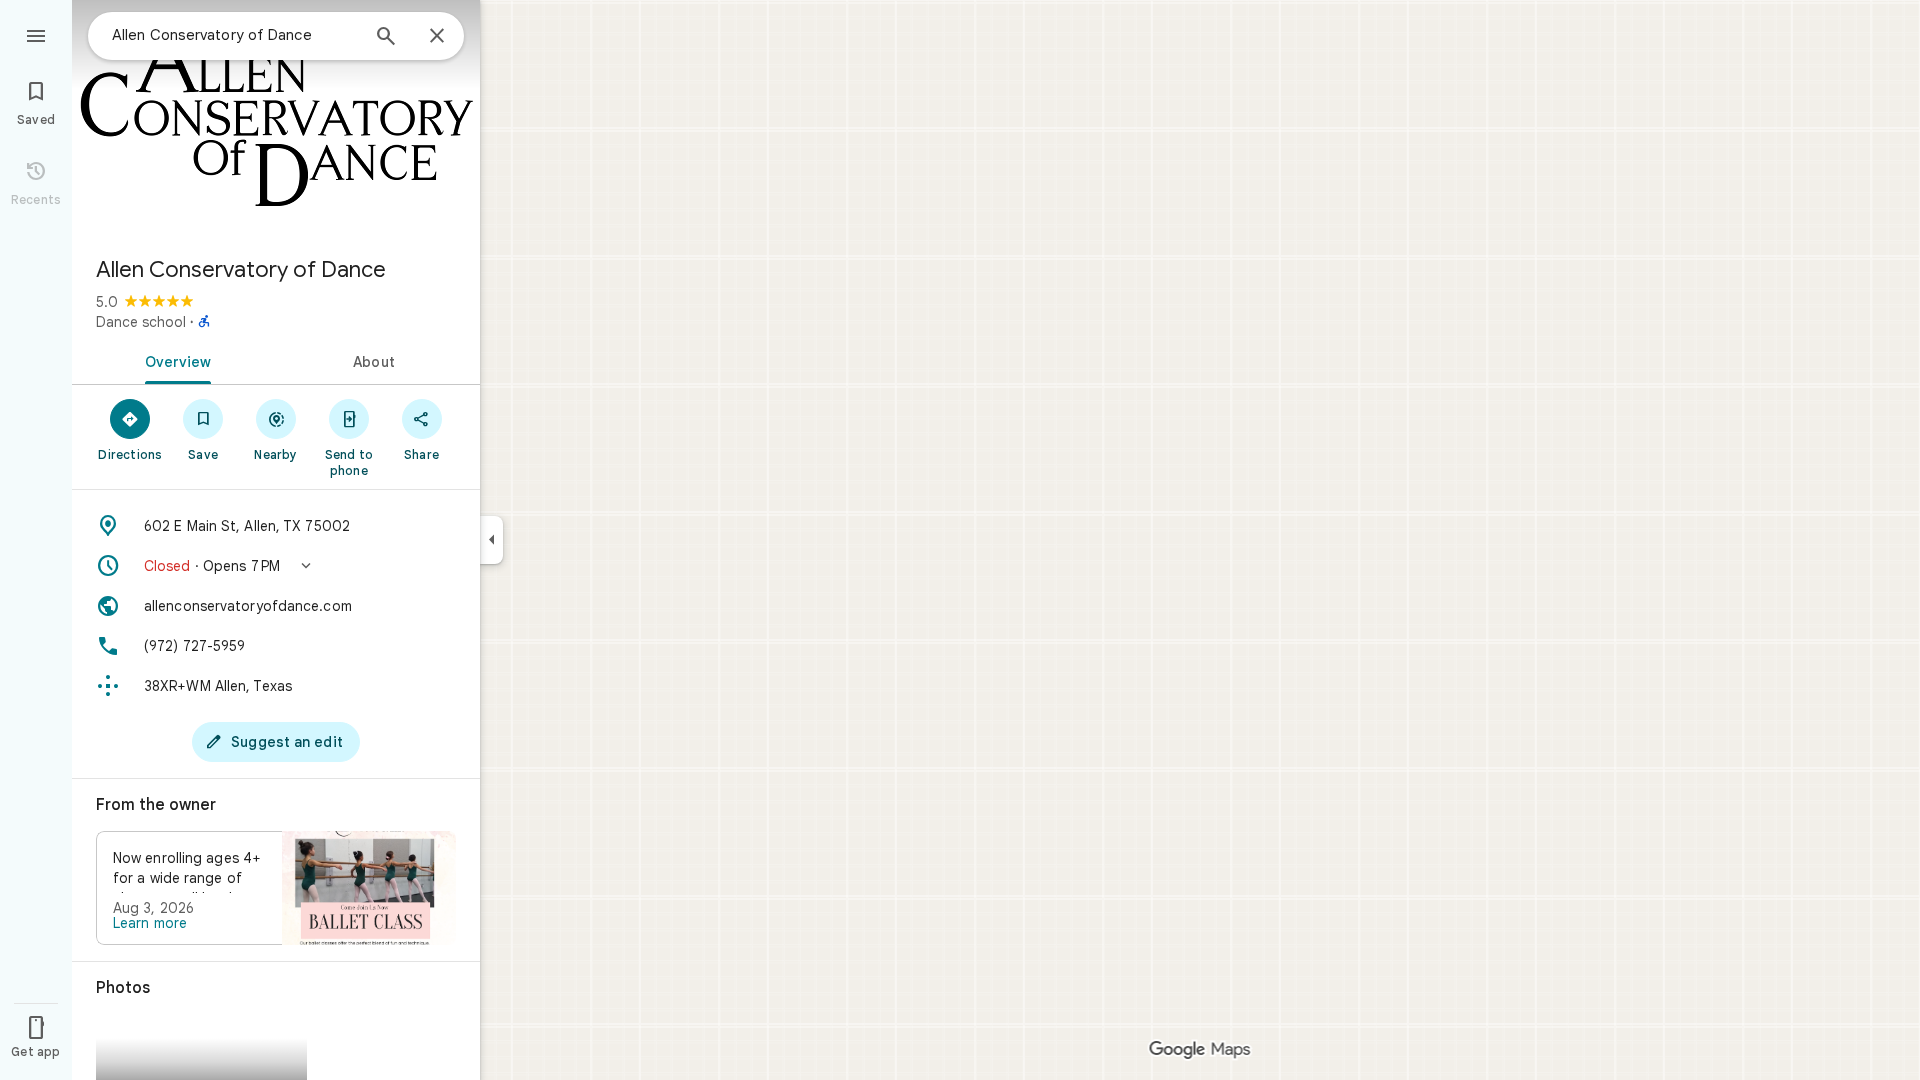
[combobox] (235, 35)
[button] (276, 566)
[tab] (174, 360)
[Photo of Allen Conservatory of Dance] (276, 120)
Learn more (150, 923)
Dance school (141, 322)
